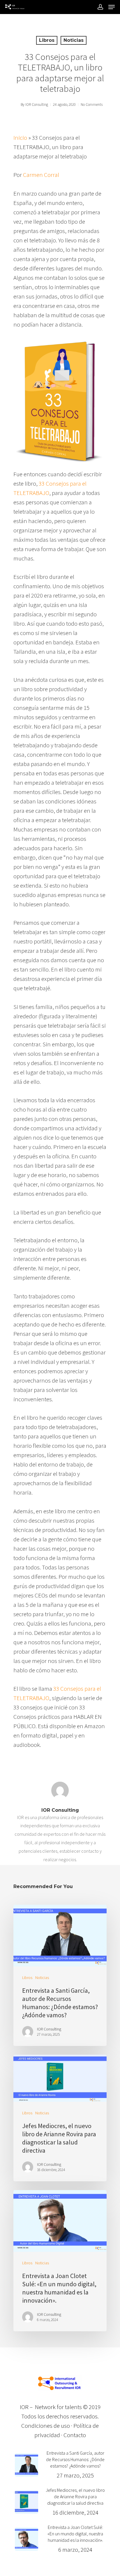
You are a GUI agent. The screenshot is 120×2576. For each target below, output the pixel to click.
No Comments (92, 105)
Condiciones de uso (46, 2426)
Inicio (20, 138)
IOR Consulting (37, 105)
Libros (47, 40)
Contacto (75, 2435)
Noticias (74, 40)
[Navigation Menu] (112, 7)
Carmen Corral (41, 175)
